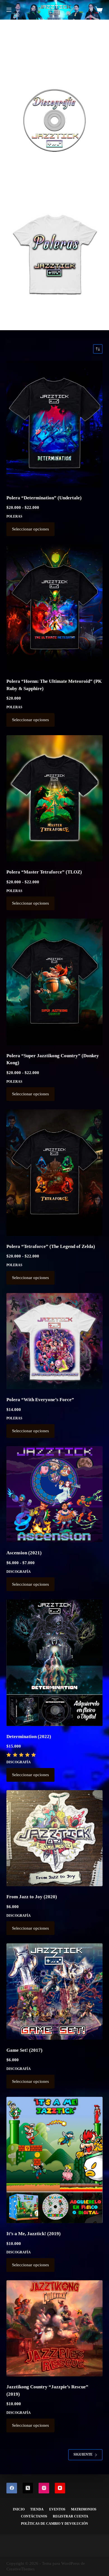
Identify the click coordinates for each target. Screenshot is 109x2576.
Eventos (57, 2509)
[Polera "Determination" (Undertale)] (54, 424)
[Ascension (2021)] (54, 1494)
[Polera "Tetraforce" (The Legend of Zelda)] (54, 1173)
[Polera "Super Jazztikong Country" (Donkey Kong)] (54, 982)
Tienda (37, 2509)
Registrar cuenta (71, 2516)
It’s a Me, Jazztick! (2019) (34, 2234)
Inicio (19, 2509)
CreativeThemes (21, 2569)
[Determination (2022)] (54, 1663)
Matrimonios (84, 2509)
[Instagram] (44, 2488)
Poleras (14, 516)
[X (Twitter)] (28, 2488)
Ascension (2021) (24, 1553)
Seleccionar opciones (30, 529)
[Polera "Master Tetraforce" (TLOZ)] (54, 798)
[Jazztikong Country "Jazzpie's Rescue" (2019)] (54, 2328)
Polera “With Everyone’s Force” (40, 1400)
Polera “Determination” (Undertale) (44, 498)
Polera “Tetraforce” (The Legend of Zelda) (51, 1246)
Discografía (19, 1572)
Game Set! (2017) (24, 2050)
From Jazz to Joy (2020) (32, 1897)
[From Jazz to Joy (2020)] (54, 1838)
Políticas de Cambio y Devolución (54, 2524)
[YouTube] (60, 2488)
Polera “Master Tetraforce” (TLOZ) (44, 872)
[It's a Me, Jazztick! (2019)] (54, 2160)
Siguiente (83, 2454)
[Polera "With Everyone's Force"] (54, 1341)
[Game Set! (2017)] (54, 1991)
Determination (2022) (29, 1737)
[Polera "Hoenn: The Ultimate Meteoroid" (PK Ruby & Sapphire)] (54, 608)
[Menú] (9, 10)
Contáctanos (34, 2516)
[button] (54, 120)
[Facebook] (12, 2488)
